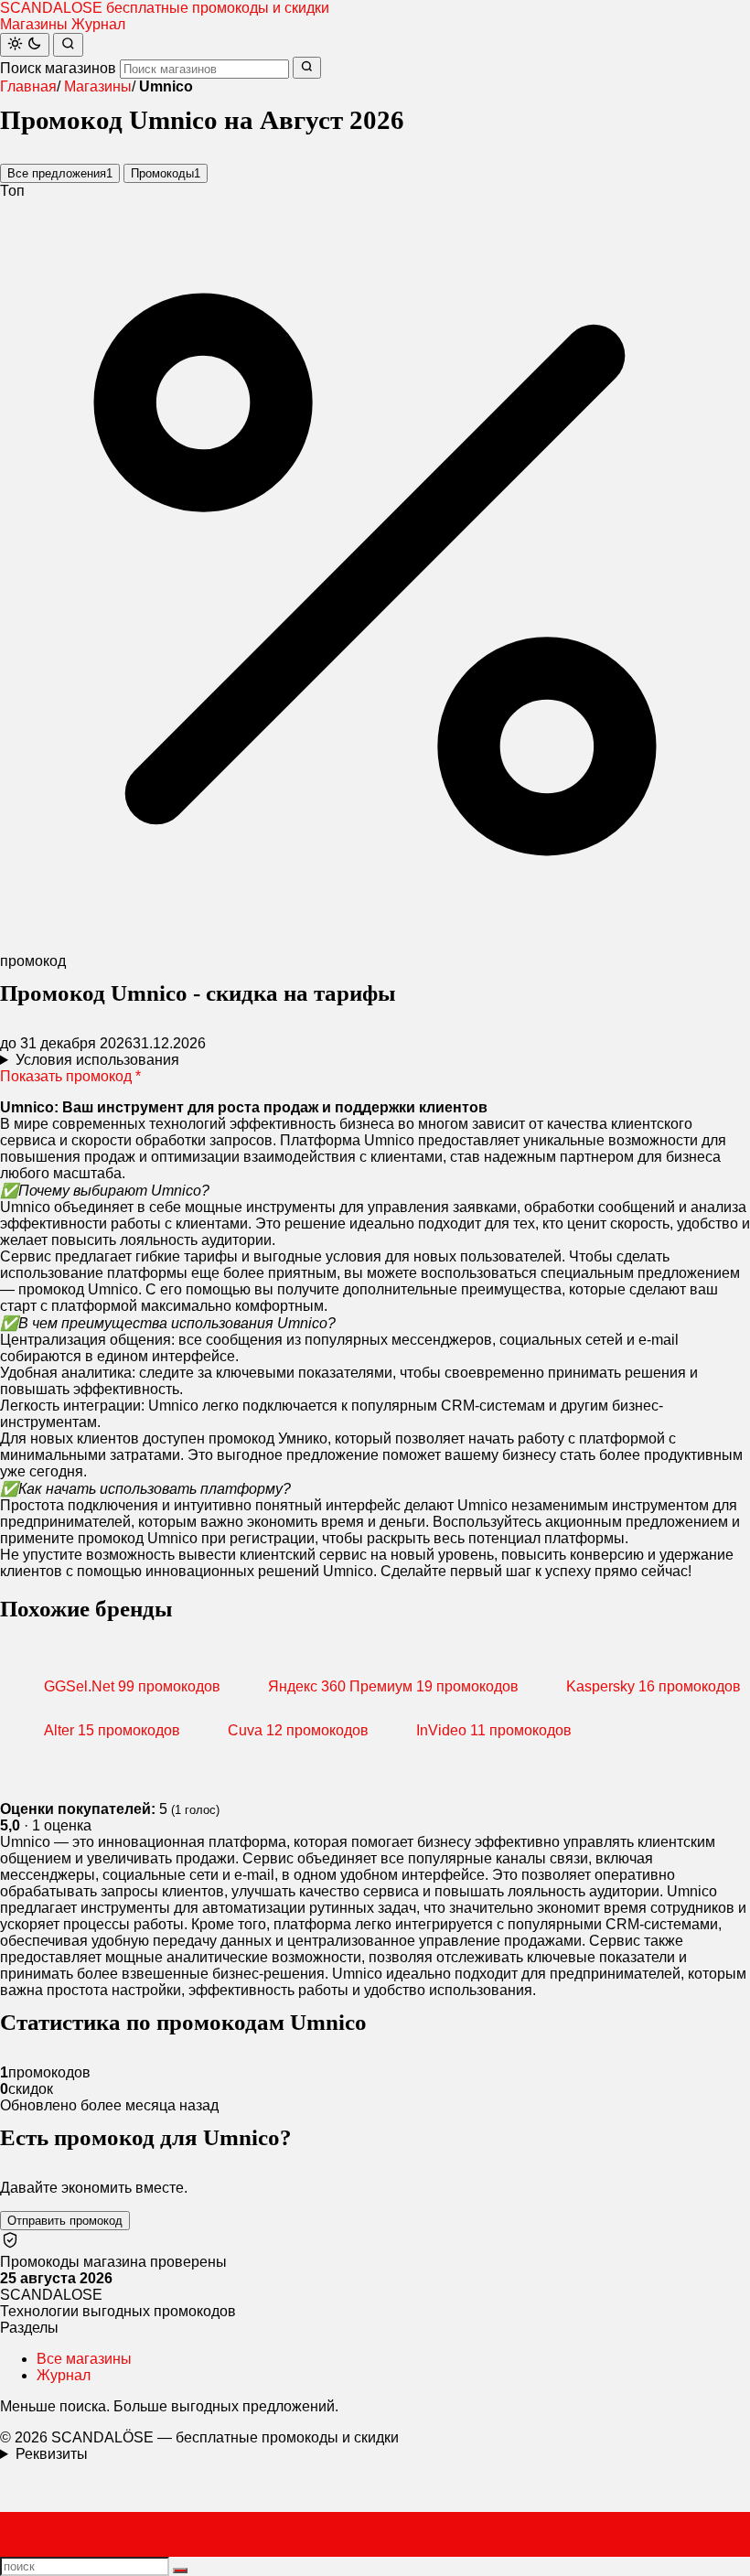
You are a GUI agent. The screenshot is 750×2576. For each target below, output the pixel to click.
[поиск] (180, 2571)
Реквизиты (52, 2454)
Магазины (34, 24)
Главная (28, 86)
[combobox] (204, 69)
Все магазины (84, 2359)
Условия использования (97, 1060)
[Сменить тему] (25, 45)
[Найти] (68, 45)
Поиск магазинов (58, 68)
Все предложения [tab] (60, 173)
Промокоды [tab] (166, 173)
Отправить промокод (65, 2221)
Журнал (98, 24)
